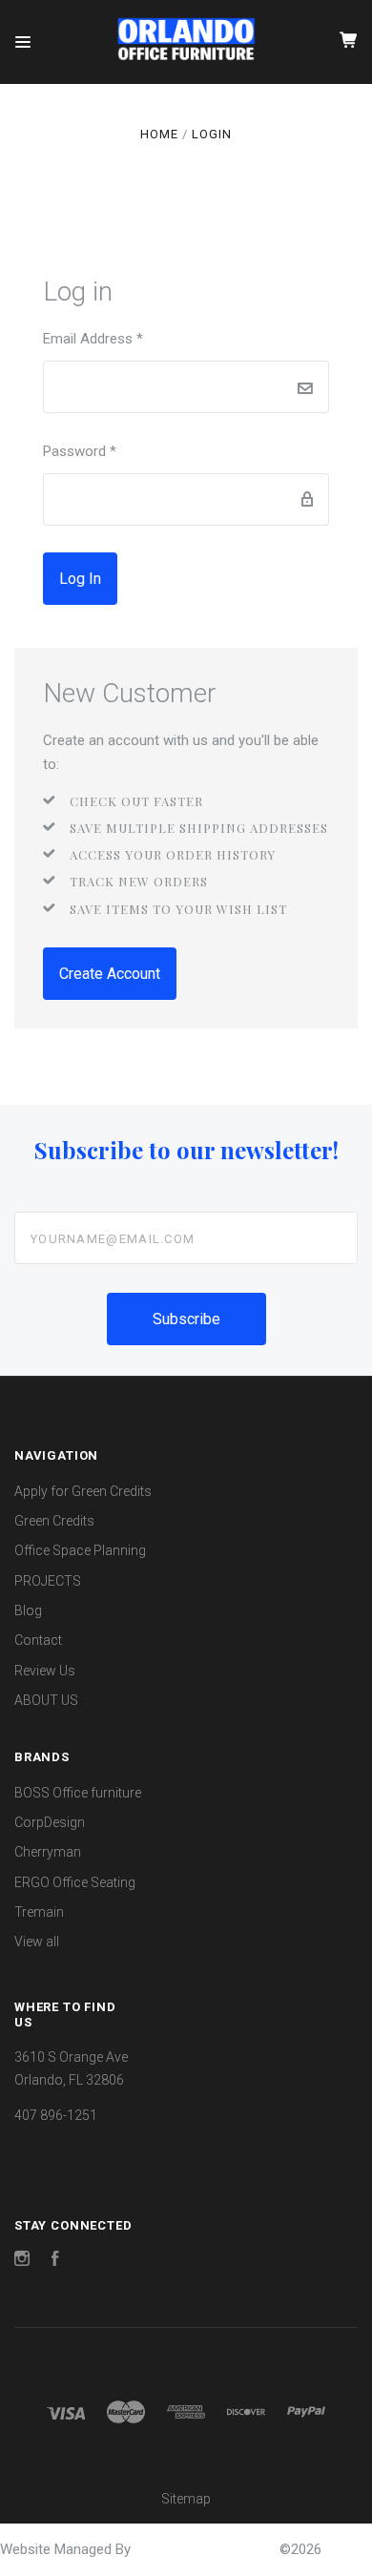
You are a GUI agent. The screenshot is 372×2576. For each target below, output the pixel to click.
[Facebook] (55, 2261)
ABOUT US (46, 1700)
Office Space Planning (80, 1550)
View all (37, 1942)
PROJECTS (48, 1581)
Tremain (39, 1912)
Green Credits (54, 1521)
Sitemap (186, 2499)
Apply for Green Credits (83, 1491)
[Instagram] (22, 2261)
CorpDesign (50, 1822)
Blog (28, 1610)
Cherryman (48, 1852)
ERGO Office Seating (75, 1882)
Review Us (45, 1671)
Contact (38, 1640)
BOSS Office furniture (78, 1793)
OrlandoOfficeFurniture (207, 2549)
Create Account (110, 974)
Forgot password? (186, 579)
